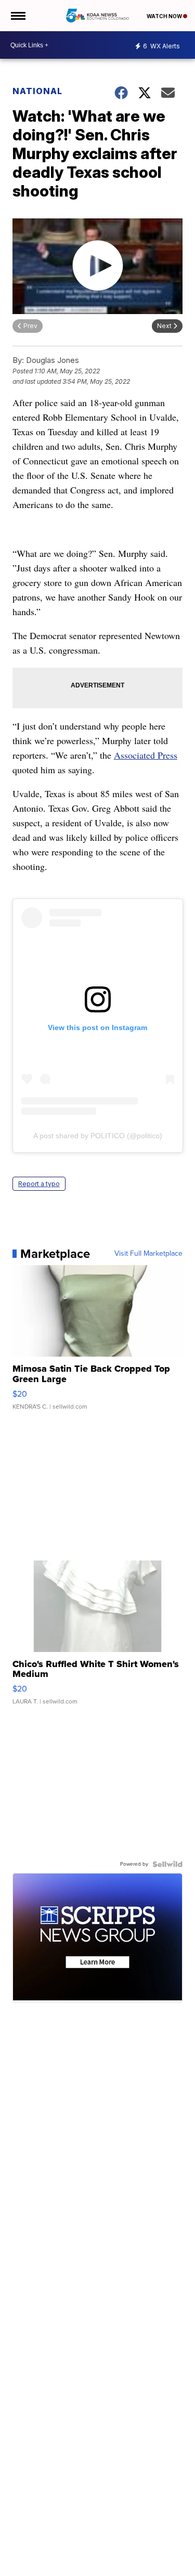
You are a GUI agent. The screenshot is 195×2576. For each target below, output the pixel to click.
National (37, 91)
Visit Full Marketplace (148, 1254)
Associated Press (146, 755)
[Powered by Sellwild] (167, 1864)
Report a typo (39, 1184)
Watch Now (165, 16)
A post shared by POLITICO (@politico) (98, 1136)
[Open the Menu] (17, 16)
